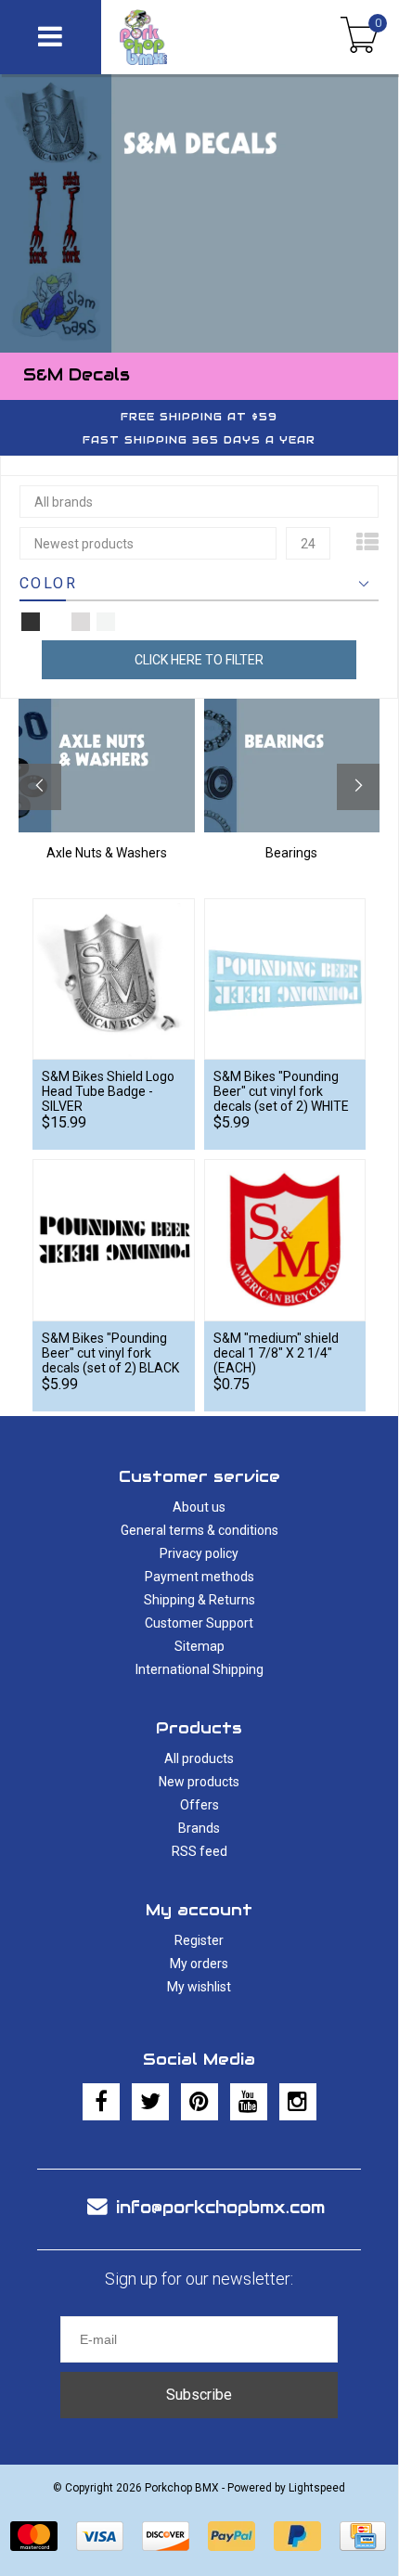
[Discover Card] (166, 2536)
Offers (199, 1805)
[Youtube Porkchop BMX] (249, 2102)
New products (199, 1782)
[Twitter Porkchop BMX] (150, 2102)
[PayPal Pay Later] (297, 2536)
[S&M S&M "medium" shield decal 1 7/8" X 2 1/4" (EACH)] (285, 1240)
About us (199, 1507)
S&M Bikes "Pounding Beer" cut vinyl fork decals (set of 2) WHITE (281, 1091)
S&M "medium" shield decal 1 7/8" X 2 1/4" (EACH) (276, 1353)
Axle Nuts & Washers (107, 853)
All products (199, 1758)
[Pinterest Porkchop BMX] (199, 2102)
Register (199, 1940)
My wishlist (199, 1987)
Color (48, 583)
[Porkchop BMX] (179, 37)
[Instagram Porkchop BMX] (298, 2102)
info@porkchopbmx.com (220, 2207)
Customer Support (199, 1623)
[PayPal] (232, 2536)
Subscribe (199, 2395)
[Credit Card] (363, 2536)
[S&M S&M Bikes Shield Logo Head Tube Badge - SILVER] (114, 979)
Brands (199, 1828)
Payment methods (199, 1577)
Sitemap (199, 1646)
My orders (199, 1964)
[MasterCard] (34, 2536)
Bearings (291, 853)
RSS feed (199, 1851)
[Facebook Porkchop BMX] (101, 2102)
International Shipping (199, 1669)
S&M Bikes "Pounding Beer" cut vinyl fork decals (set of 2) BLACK (110, 1353)
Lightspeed (317, 2488)
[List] (367, 543)
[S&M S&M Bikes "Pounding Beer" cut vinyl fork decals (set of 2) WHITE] (285, 979)
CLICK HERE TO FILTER (199, 660)
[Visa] (100, 2536)
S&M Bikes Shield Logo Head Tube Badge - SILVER (108, 1091)
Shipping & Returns (199, 1600)
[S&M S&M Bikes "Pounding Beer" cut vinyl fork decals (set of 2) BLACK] (114, 1240)
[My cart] (360, 37)
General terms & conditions (199, 1530)
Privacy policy (199, 1553)
